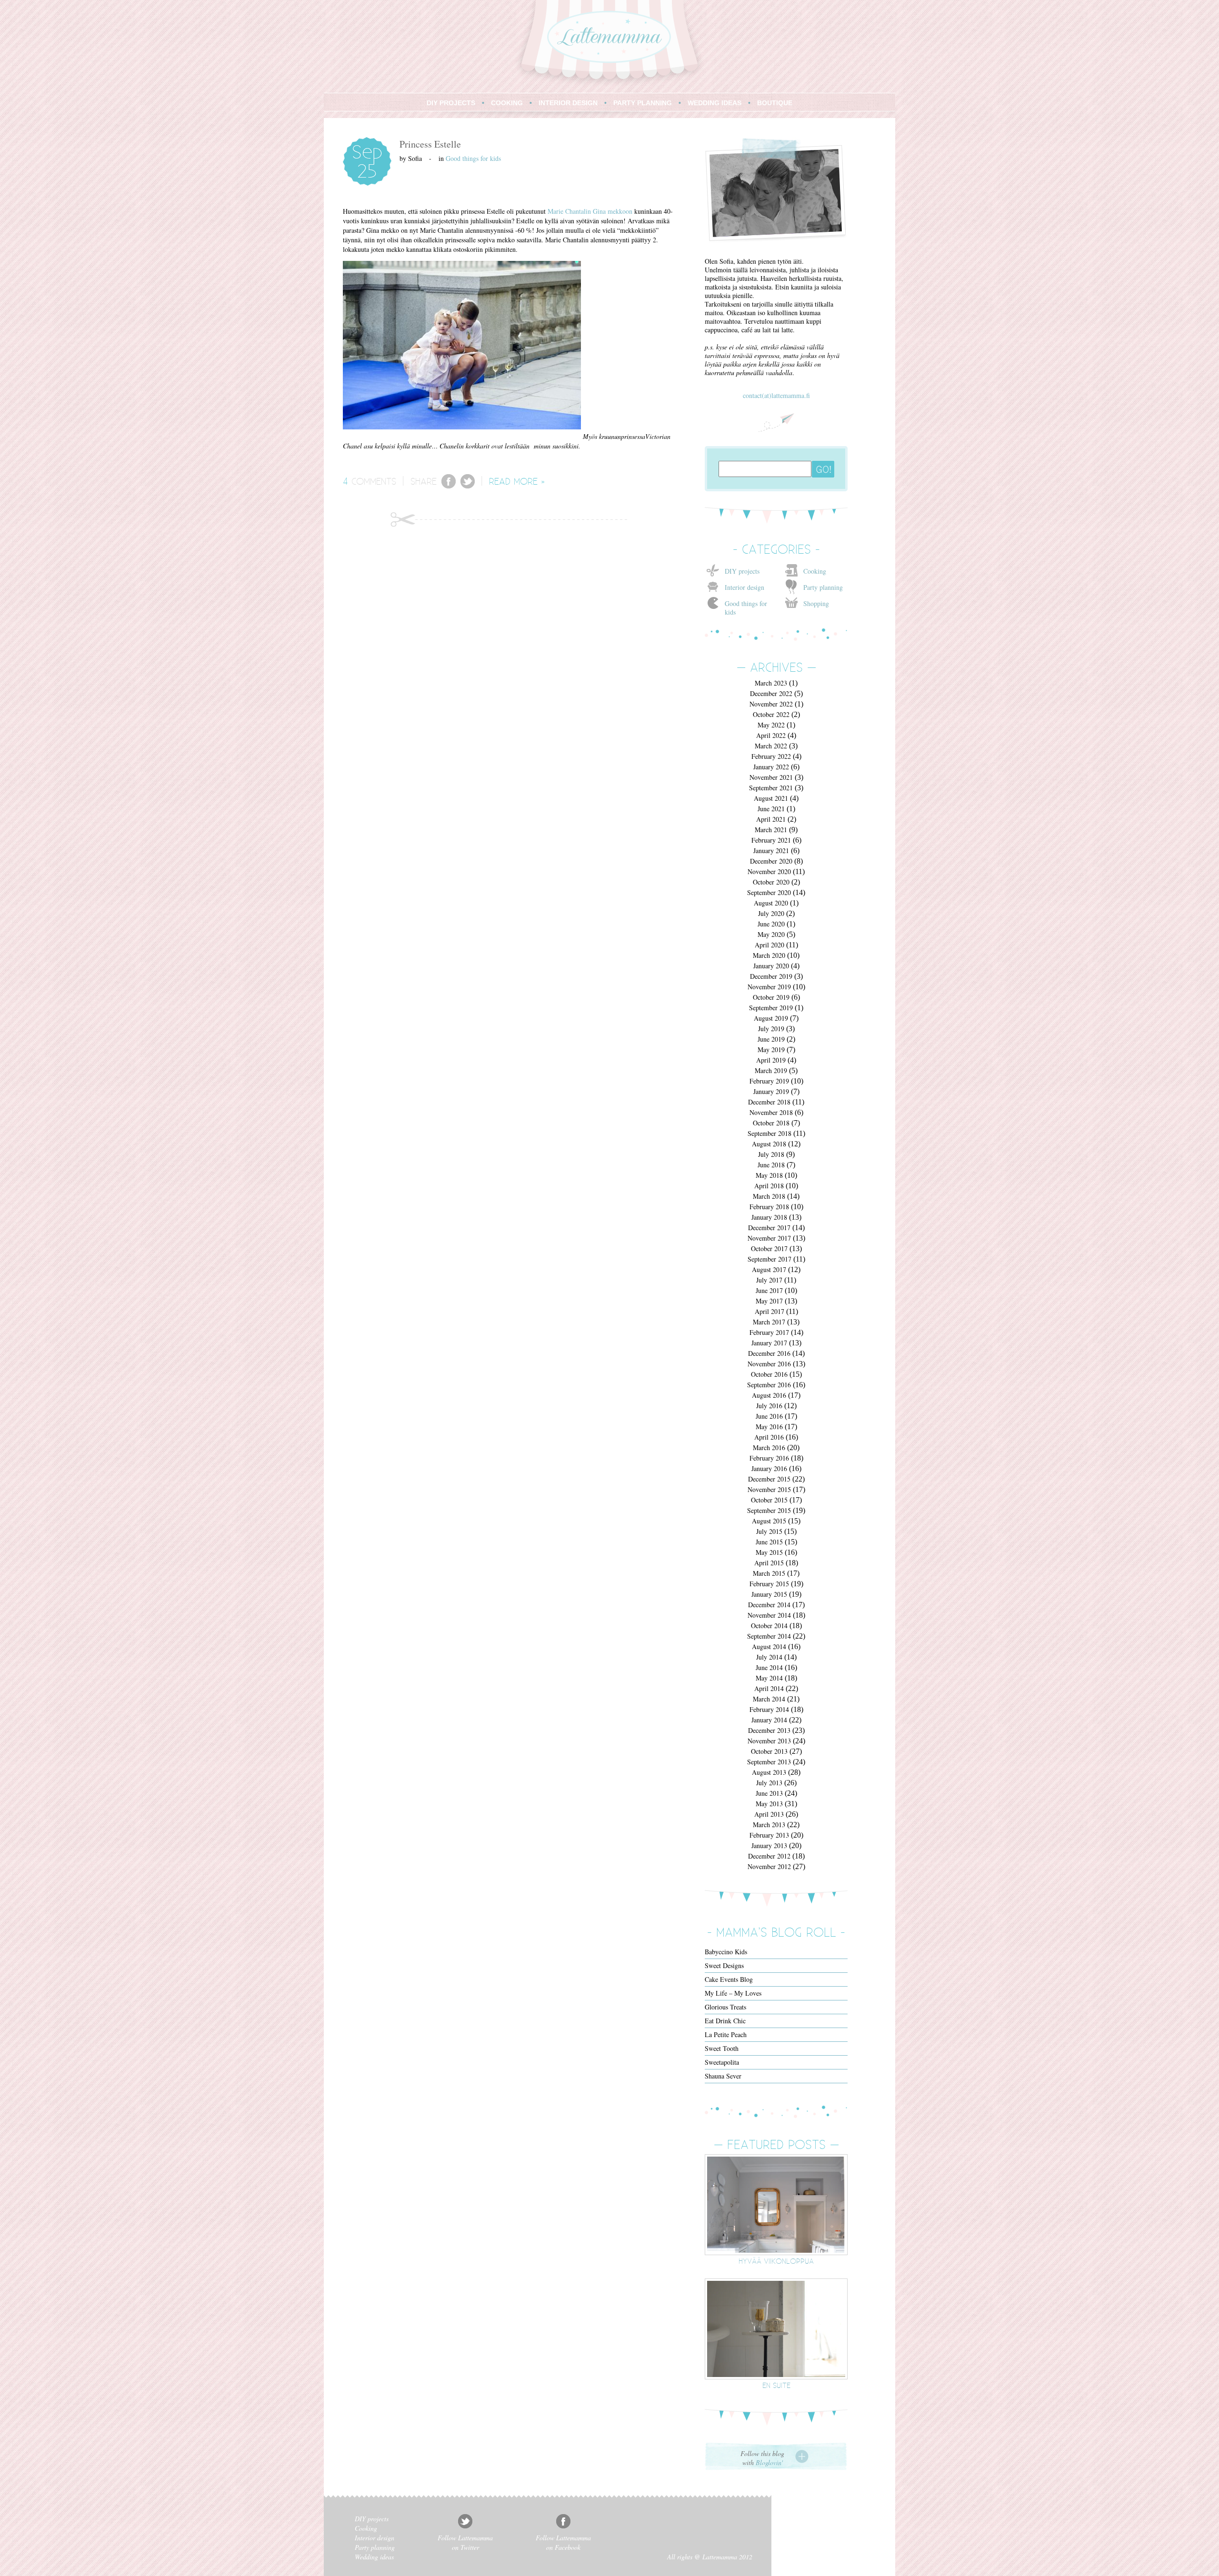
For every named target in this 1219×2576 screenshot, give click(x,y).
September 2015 (769, 1510)
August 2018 (769, 1144)
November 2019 (769, 987)
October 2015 (769, 1500)
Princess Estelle (430, 144)
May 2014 (769, 1678)
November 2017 (769, 1238)
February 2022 (771, 756)
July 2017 (769, 1280)
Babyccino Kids (726, 1952)
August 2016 (769, 1395)
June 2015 (769, 1542)
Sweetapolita (722, 2062)
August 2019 (771, 1018)
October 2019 (771, 997)
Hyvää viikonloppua (776, 2261)
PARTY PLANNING (643, 103)
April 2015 (769, 1563)
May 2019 (771, 1049)
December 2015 (769, 1479)
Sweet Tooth (722, 2048)
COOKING (507, 103)
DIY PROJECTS (451, 103)
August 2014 (769, 1646)
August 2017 (769, 1269)
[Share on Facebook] (449, 486)
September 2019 (771, 1008)
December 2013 (769, 1730)
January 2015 (769, 1594)
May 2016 (769, 1427)
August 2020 (771, 903)
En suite (776, 2385)
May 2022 (771, 725)
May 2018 (769, 1175)
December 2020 (771, 861)
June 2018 (771, 1165)
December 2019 (771, 976)
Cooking (815, 571)
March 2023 (771, 683)
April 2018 (769, 1186)
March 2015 (769, 1573)
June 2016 (769, 1416)
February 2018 (769, 1207)
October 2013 (769, 1751)
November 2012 (769, 1866)
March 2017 (769, 1322)
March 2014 (769, 1699)
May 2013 (769, 1804)
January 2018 (769, 1217)
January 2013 (769, 1845)
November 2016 (769, 1364)
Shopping (816, 603)
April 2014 (769, 1688)
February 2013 (769, 1835)
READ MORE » (517, 481)
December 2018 (769, 1102)
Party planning (823, 587)
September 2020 (769, 892)
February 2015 (769, 1584)
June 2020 (771, 924)
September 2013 (769, 1762)
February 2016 (769, 1458)
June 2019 (771, 1039)
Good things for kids (473, 158)
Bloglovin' (769, 2462)
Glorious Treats (725, 2007)
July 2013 (769, 1783)
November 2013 (769, 1741)
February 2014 (769, 1709)
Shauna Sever (723, 2076)
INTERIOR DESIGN (568, 103)
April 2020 (769, 945)
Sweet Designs (724, 1965)
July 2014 (769, 1657)
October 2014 (769, 1626)
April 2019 (771, 1060)
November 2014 (769, 1615)
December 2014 (769, 1605)
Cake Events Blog (729, 1979)
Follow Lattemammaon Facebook (563, 2542)
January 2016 (769, 1468)
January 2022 (771, 767)
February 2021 (771, 840)
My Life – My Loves (733, 1993)
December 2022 (771, 693)
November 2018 (771, 1112)
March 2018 (769, 1196)
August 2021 (771, 798)
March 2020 (769, 955)
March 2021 (771, 830)
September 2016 (769, 1385)
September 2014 (769, 1636)
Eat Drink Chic (725, 2021)
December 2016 (769, 1353)
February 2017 (769, 1332)
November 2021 (771, 777)
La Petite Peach (726, 2034)
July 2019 (771, 1029)
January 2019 (771, 1091)
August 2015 (769, 1521)
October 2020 (771, 882)
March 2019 (771, 1070)
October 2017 (769, 1248)
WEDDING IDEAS (714, 103)
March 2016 (769, 1447)
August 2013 (769, 1772)
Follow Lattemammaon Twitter (465, 2542)
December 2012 (769, 1856)
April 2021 (771, 819)
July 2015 (769, 1531)
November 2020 (769, 871)
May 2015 (769, 1552)
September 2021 (771, 788)
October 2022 (771, 714)
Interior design (744, 587)
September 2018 (769, 1133)
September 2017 (769, 1259)
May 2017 (769, 1301)
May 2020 (771, 934)
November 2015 (769, 1489)
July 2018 (771, 1154)
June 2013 (769, 1793)
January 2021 (771, 850)
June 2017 (769, 1290)
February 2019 (769, 1081)
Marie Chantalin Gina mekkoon (590, 211)
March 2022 (771, 746)
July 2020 (771, 913)
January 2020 (771, 966)
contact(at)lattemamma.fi (776, 395)
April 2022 (771, 735)
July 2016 (769, 1406)
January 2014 (769, 1720)
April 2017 (769, 1311)
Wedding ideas (374, 2557)
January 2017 (769, 1343)
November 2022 (771, 704)
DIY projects (742, 571)
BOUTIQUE (775, 103)
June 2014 (769, 1667)
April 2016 (769, 1437)
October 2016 (769, 1374)
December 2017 (769, 1228)
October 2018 (771, 1123)
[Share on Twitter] (468, 486)
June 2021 (771, 809)
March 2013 (769, 1825)
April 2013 (769, 1814)
